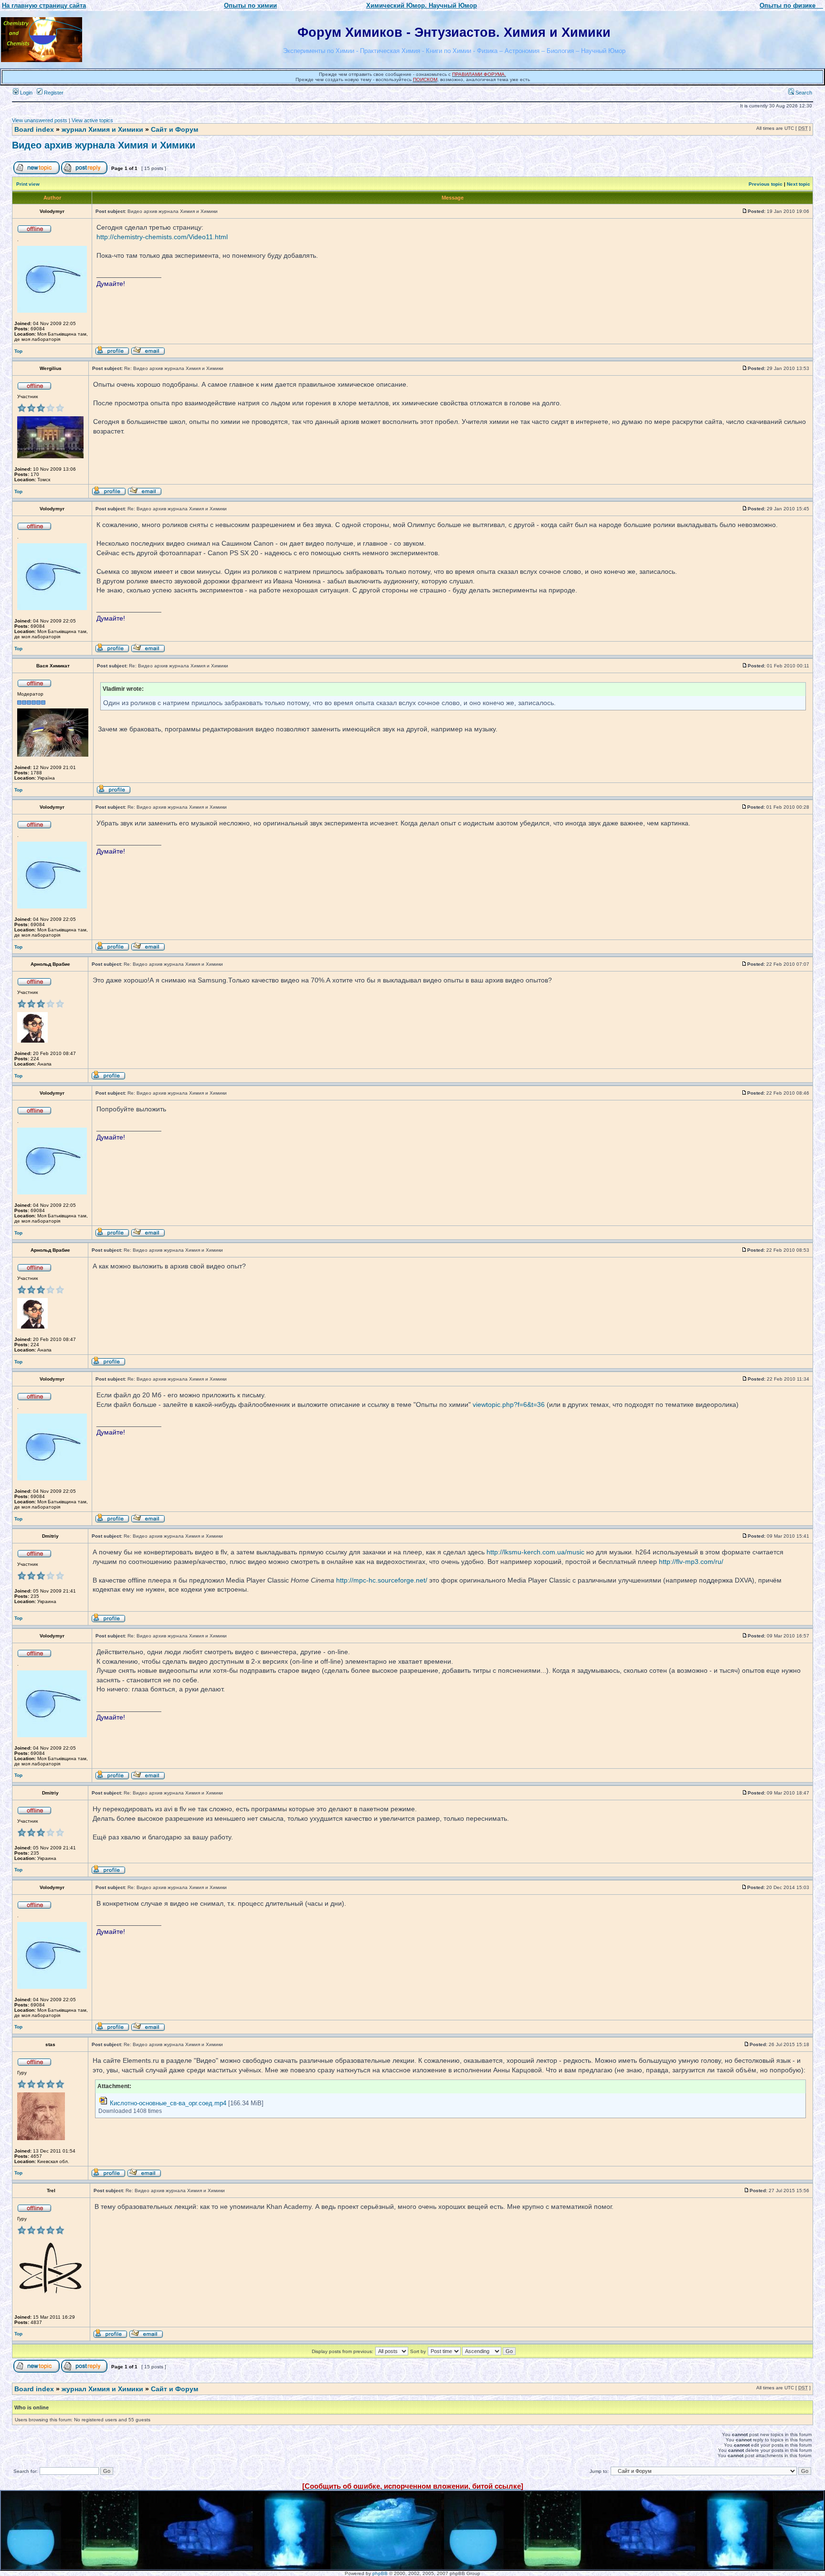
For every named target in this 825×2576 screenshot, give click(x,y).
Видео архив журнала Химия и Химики (104, 145)
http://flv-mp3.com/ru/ (691, 1562)
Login (26, 93)
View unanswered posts (40, 120)
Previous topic (766, 184)
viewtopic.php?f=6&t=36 (509, 1404)
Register (53, 93)
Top (18, 351)
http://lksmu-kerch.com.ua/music (535, 1552)
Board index (34, 129)
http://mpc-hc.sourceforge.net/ (382, 1580)
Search (803, 93)
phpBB (380, 2573)
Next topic (799, 184)
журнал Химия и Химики (102, 129)
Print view (28, 184)
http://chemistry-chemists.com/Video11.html (162, 237)
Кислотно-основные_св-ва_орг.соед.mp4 (168, 2103)
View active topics (92, 120)
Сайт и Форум (175, 129)
